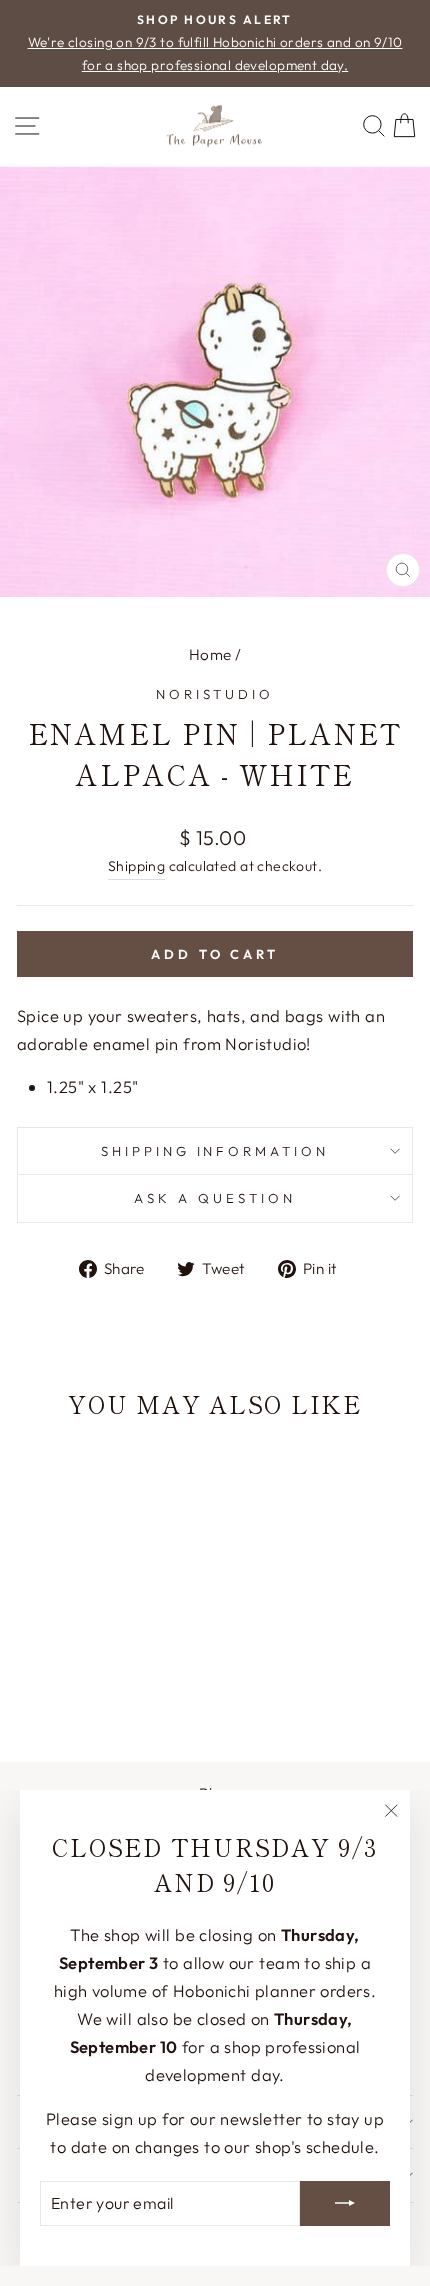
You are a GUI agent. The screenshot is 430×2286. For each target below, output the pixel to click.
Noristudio (215, 694)
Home (210, 654)
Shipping (136, 866)
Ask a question (215, 1198)
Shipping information (215, 1151)
